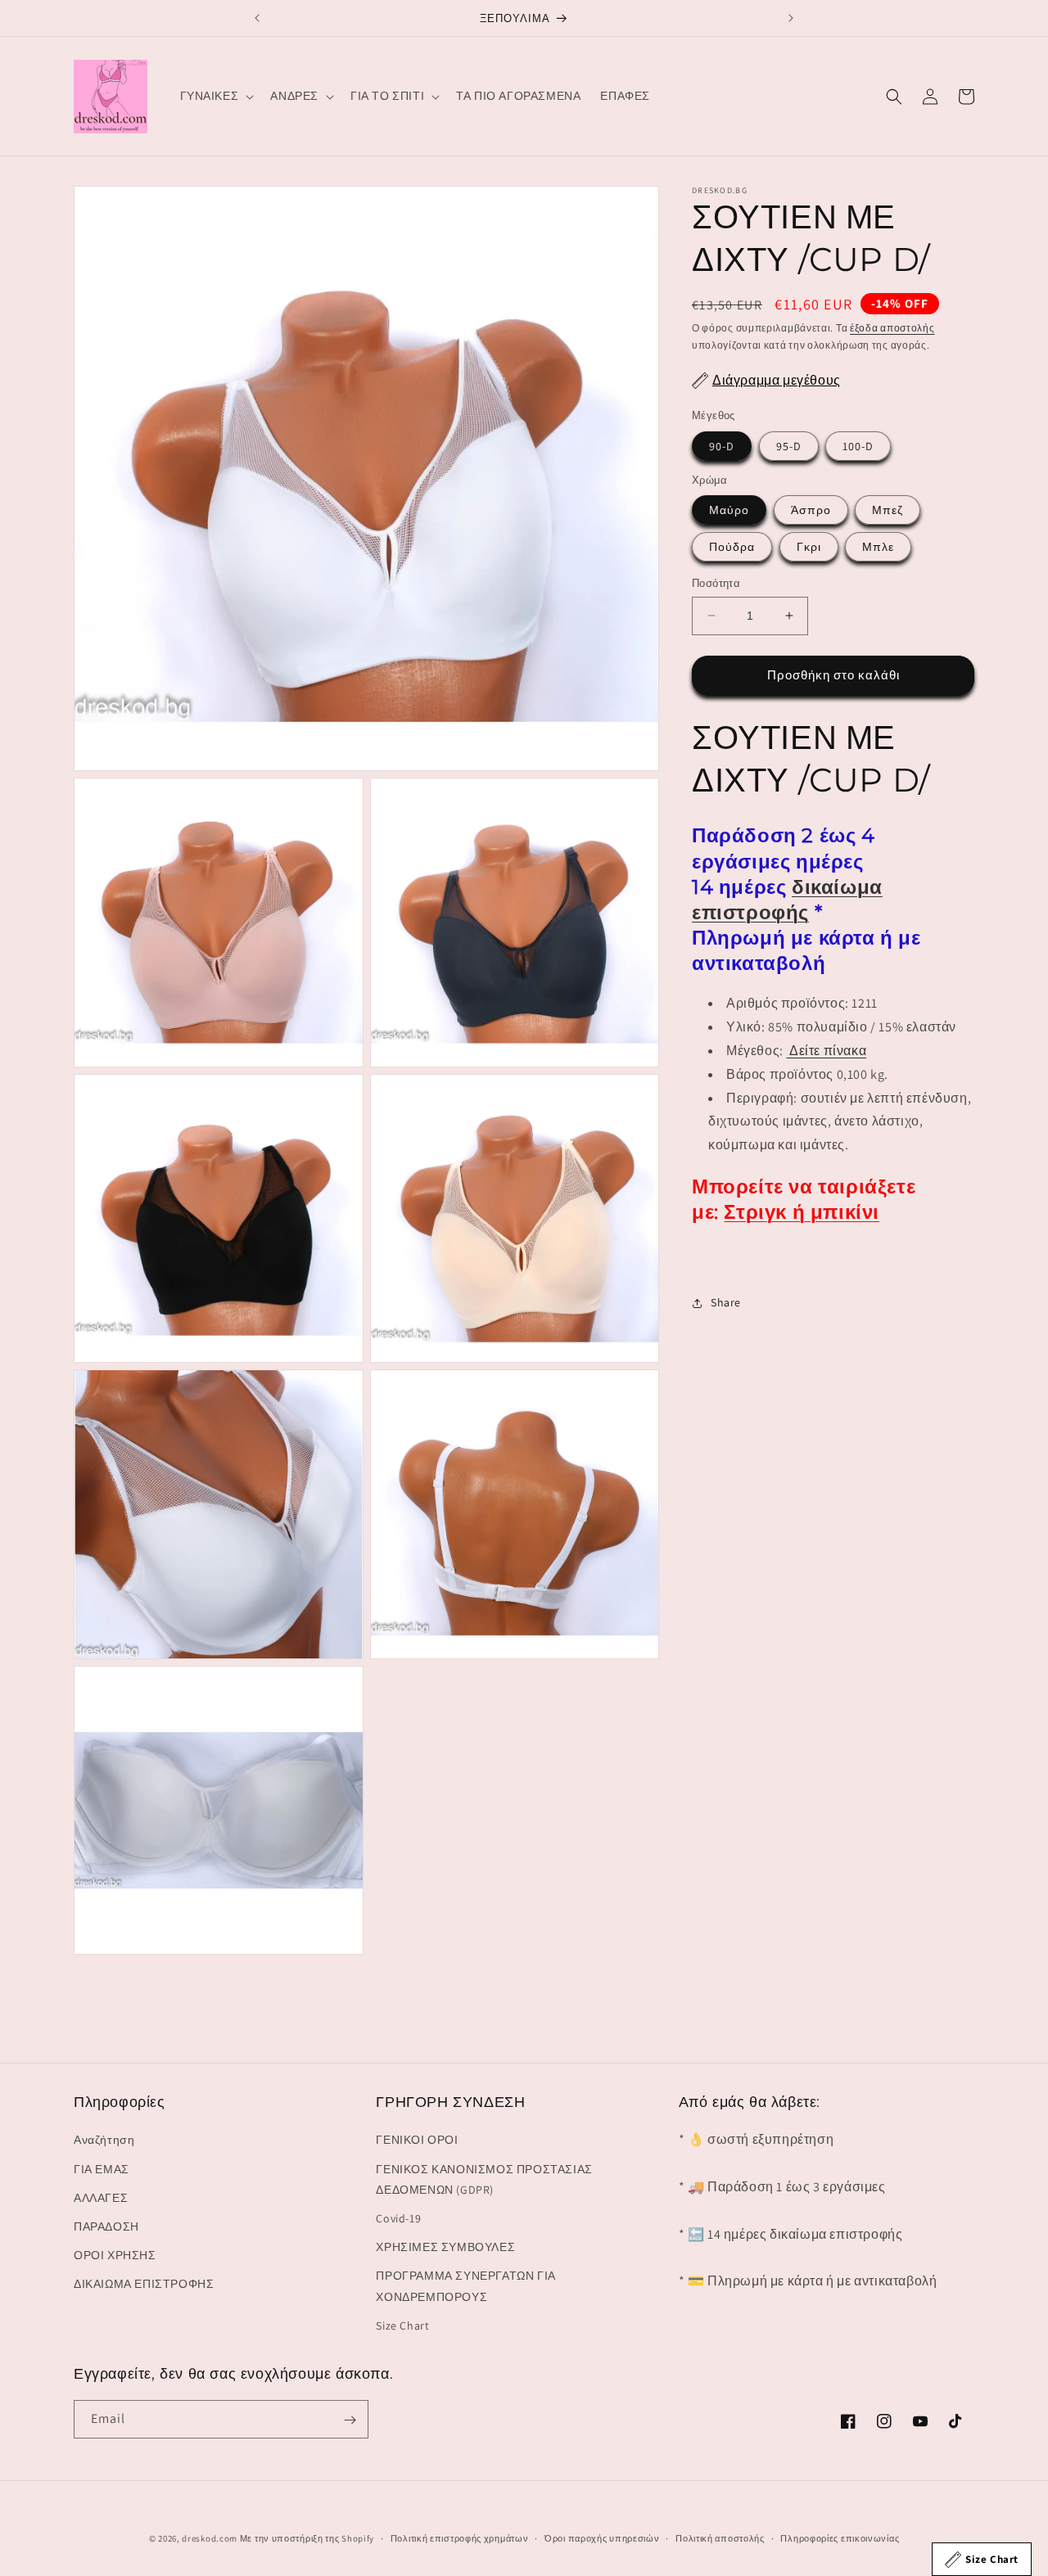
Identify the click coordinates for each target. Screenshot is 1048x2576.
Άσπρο (811, 510)
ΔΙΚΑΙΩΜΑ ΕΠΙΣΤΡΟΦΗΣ (144, 2285)
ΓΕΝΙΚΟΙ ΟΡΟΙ (417, 2141)
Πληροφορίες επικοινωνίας (840, 2538)
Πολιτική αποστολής (720, 2538)
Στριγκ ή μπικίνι (802, 1212)
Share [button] (726, 1302)
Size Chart (402, 2326)
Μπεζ (888, 510)
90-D (722, 445)
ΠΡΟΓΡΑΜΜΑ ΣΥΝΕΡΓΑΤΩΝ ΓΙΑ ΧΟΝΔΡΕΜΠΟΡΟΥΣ (465, 2287)
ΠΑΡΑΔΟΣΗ (106, 2226)
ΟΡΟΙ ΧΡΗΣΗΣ (115, 2255)
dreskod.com (210, 2538)
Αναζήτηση (104, 2141)
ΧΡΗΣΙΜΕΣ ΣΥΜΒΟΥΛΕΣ (445, 2247)
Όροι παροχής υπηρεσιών (602, 2538)
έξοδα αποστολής (892, 328)
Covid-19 (398, 2218)
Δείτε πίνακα (828, 1051)
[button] (216, 96)
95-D (789, 445)
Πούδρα (732, 547)
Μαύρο (729, 510)
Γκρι (809, 547)
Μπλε (878, 547)
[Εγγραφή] (350, 2420)
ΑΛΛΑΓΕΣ (101, 2198)
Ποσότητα (716, 583)
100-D (858, 445)
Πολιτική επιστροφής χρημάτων (460, 2538)
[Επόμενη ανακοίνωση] (791, 18)
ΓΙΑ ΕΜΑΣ (102, 2169)
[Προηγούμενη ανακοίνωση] (257, 18)
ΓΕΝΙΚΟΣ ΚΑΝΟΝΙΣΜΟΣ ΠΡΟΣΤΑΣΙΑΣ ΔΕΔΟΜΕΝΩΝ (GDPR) (484, 2179)
